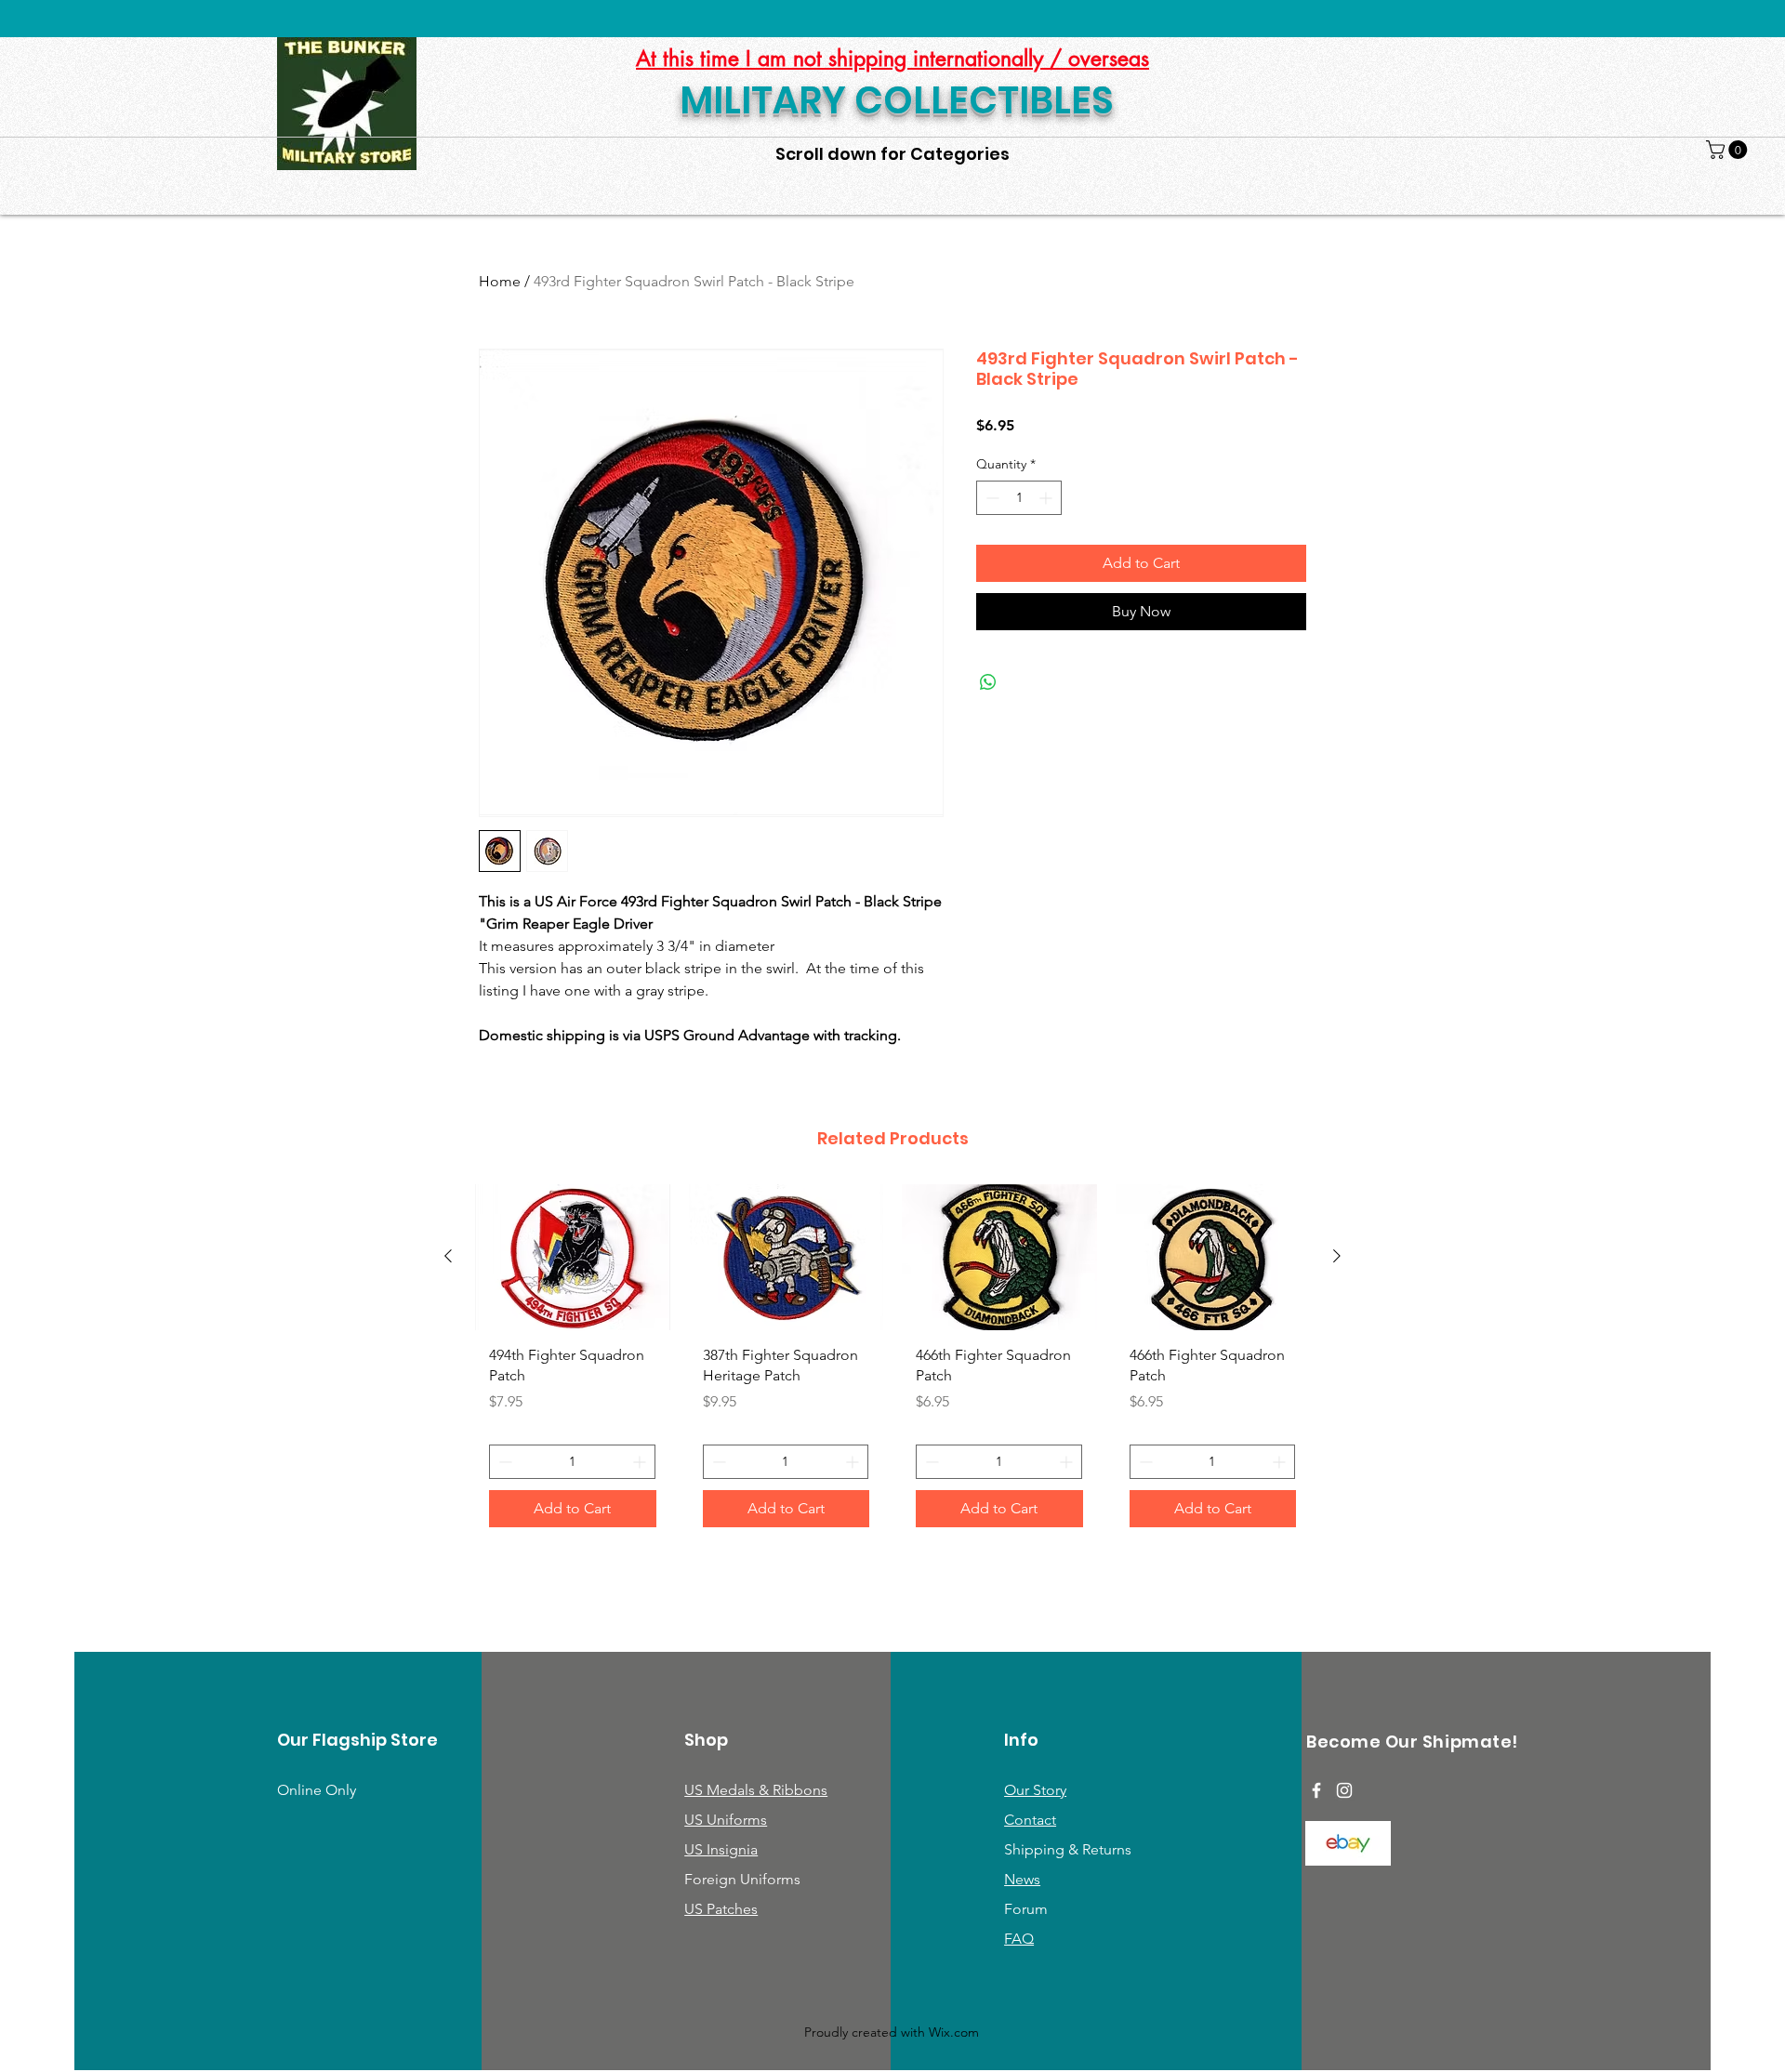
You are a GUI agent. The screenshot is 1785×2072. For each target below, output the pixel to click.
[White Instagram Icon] (1344, 1790)
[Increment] (1047, 498)
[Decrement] (991, 498)
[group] (892, 1363)
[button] (1729, 150)
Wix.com (954, 2032)
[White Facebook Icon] (1316, 1790)
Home (500, 281)
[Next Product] (1337, 1256)
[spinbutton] (1019, 498)
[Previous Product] (448, 1256)
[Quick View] (573, 1257)
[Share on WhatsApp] (988, 682)
